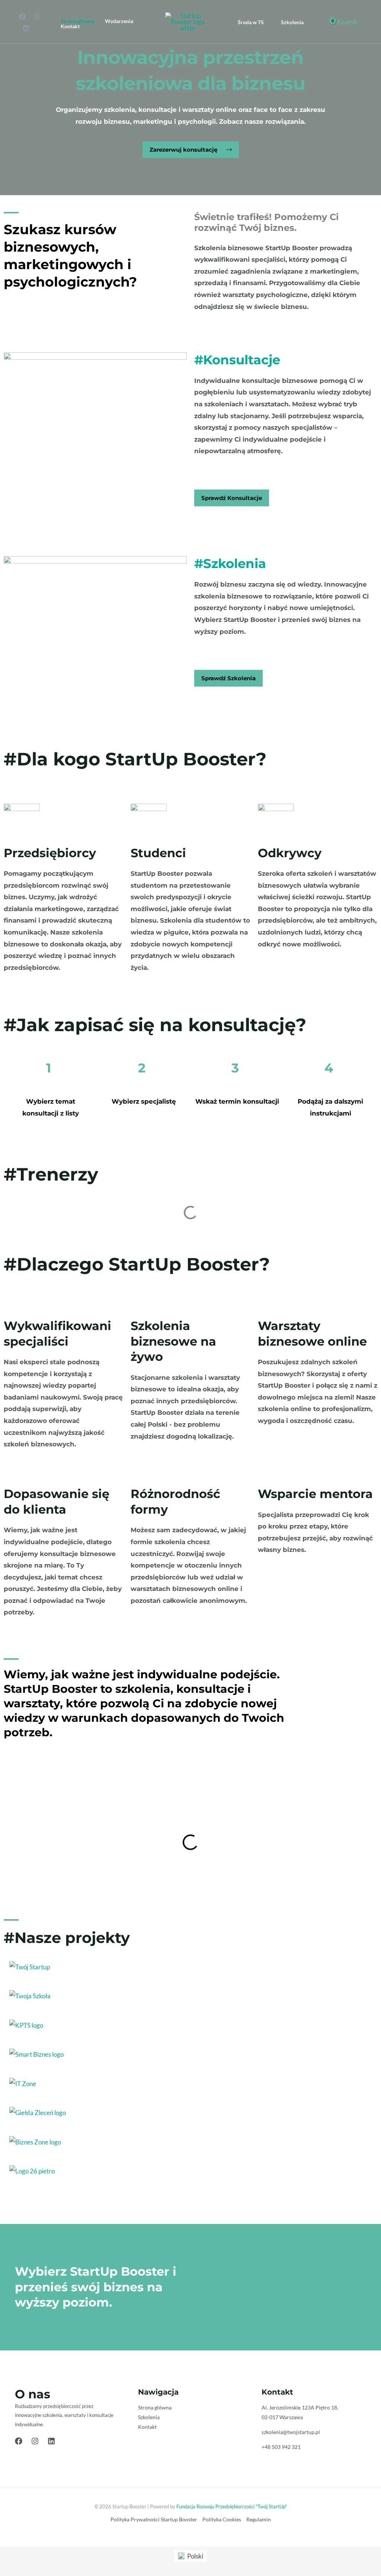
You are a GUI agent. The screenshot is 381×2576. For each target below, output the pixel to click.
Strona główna (78, 21)
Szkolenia (292, 22)
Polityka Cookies (222, 2519)
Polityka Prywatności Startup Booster (154, 2519)
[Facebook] (22, 17)
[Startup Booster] (188, 21)
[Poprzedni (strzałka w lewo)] (13, 1282)
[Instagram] (36, 17)
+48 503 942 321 (281, 2447)
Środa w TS (251, 22)
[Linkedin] (26, 28)
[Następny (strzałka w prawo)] (368, 1282)
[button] (191, 150)
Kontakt (70, 26)
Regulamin (259, 2519)
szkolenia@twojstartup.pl (291, 2432)
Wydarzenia (119, 21)
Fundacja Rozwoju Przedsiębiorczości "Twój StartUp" (232, 2506)
